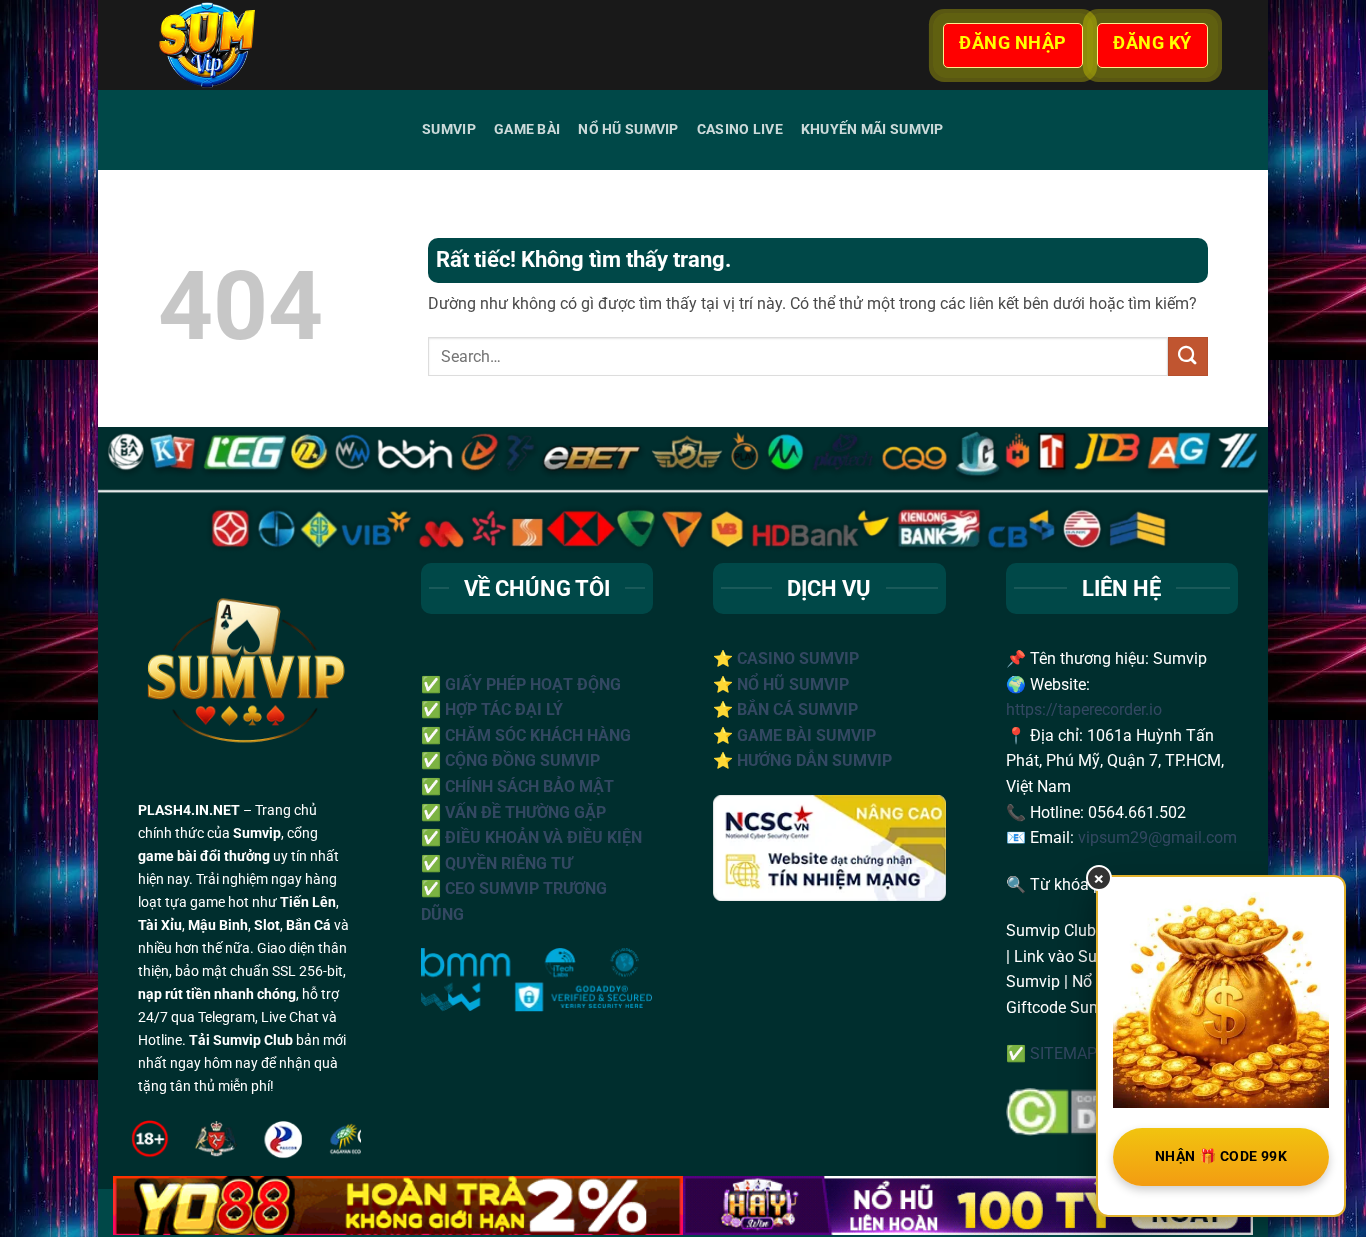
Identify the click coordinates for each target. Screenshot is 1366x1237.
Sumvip (449, 129)
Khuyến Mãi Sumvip (872, 129)
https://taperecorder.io (1084, 709)
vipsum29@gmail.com (1157, 837)
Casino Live (740, 129)
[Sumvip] (262, 45)
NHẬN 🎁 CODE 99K (1221, 1156)
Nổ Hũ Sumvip (628, 129)
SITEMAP (1063, 1053)
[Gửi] (1188, 356)
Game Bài (527, 129)
